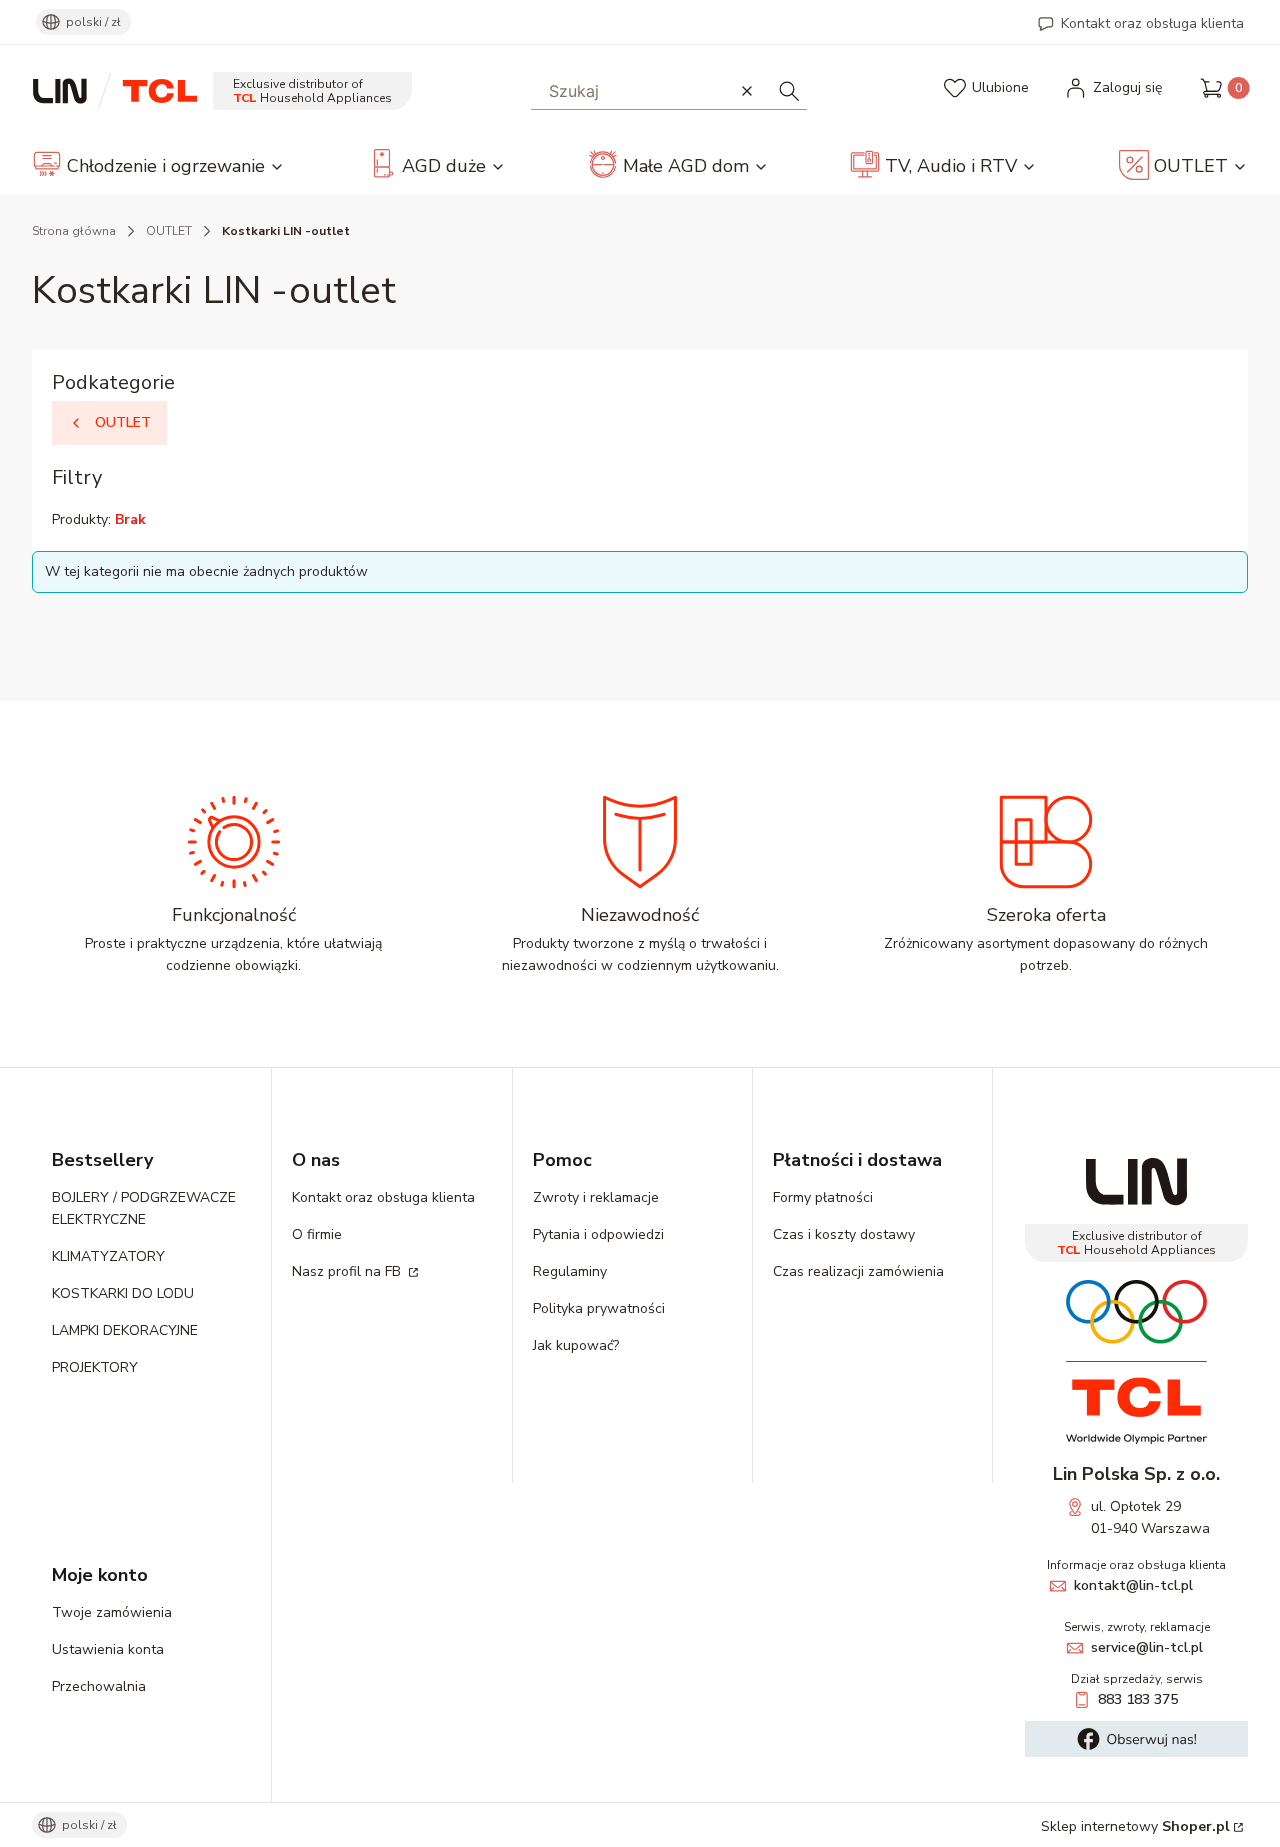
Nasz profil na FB (348, 1271)
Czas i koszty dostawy (844, 1234)
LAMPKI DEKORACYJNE (125, 1330)
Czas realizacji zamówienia (858, 1271)
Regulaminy (570, 1271)
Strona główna (74, 231)
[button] (789, 90)
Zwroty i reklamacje (596, 1197)
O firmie (317, 1234)
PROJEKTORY (95, 1367)
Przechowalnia (99, 1686)
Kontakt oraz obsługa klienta (1152, 23)
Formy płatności (823, 1197)
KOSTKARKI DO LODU (123, 1293)
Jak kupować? (576, 1345)
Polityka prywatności (599, 1308)
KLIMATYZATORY (108, 1256)
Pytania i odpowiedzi (598, 1234)
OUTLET (169, 231)
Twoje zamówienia (112, 1612)
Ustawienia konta (108, 1649)
